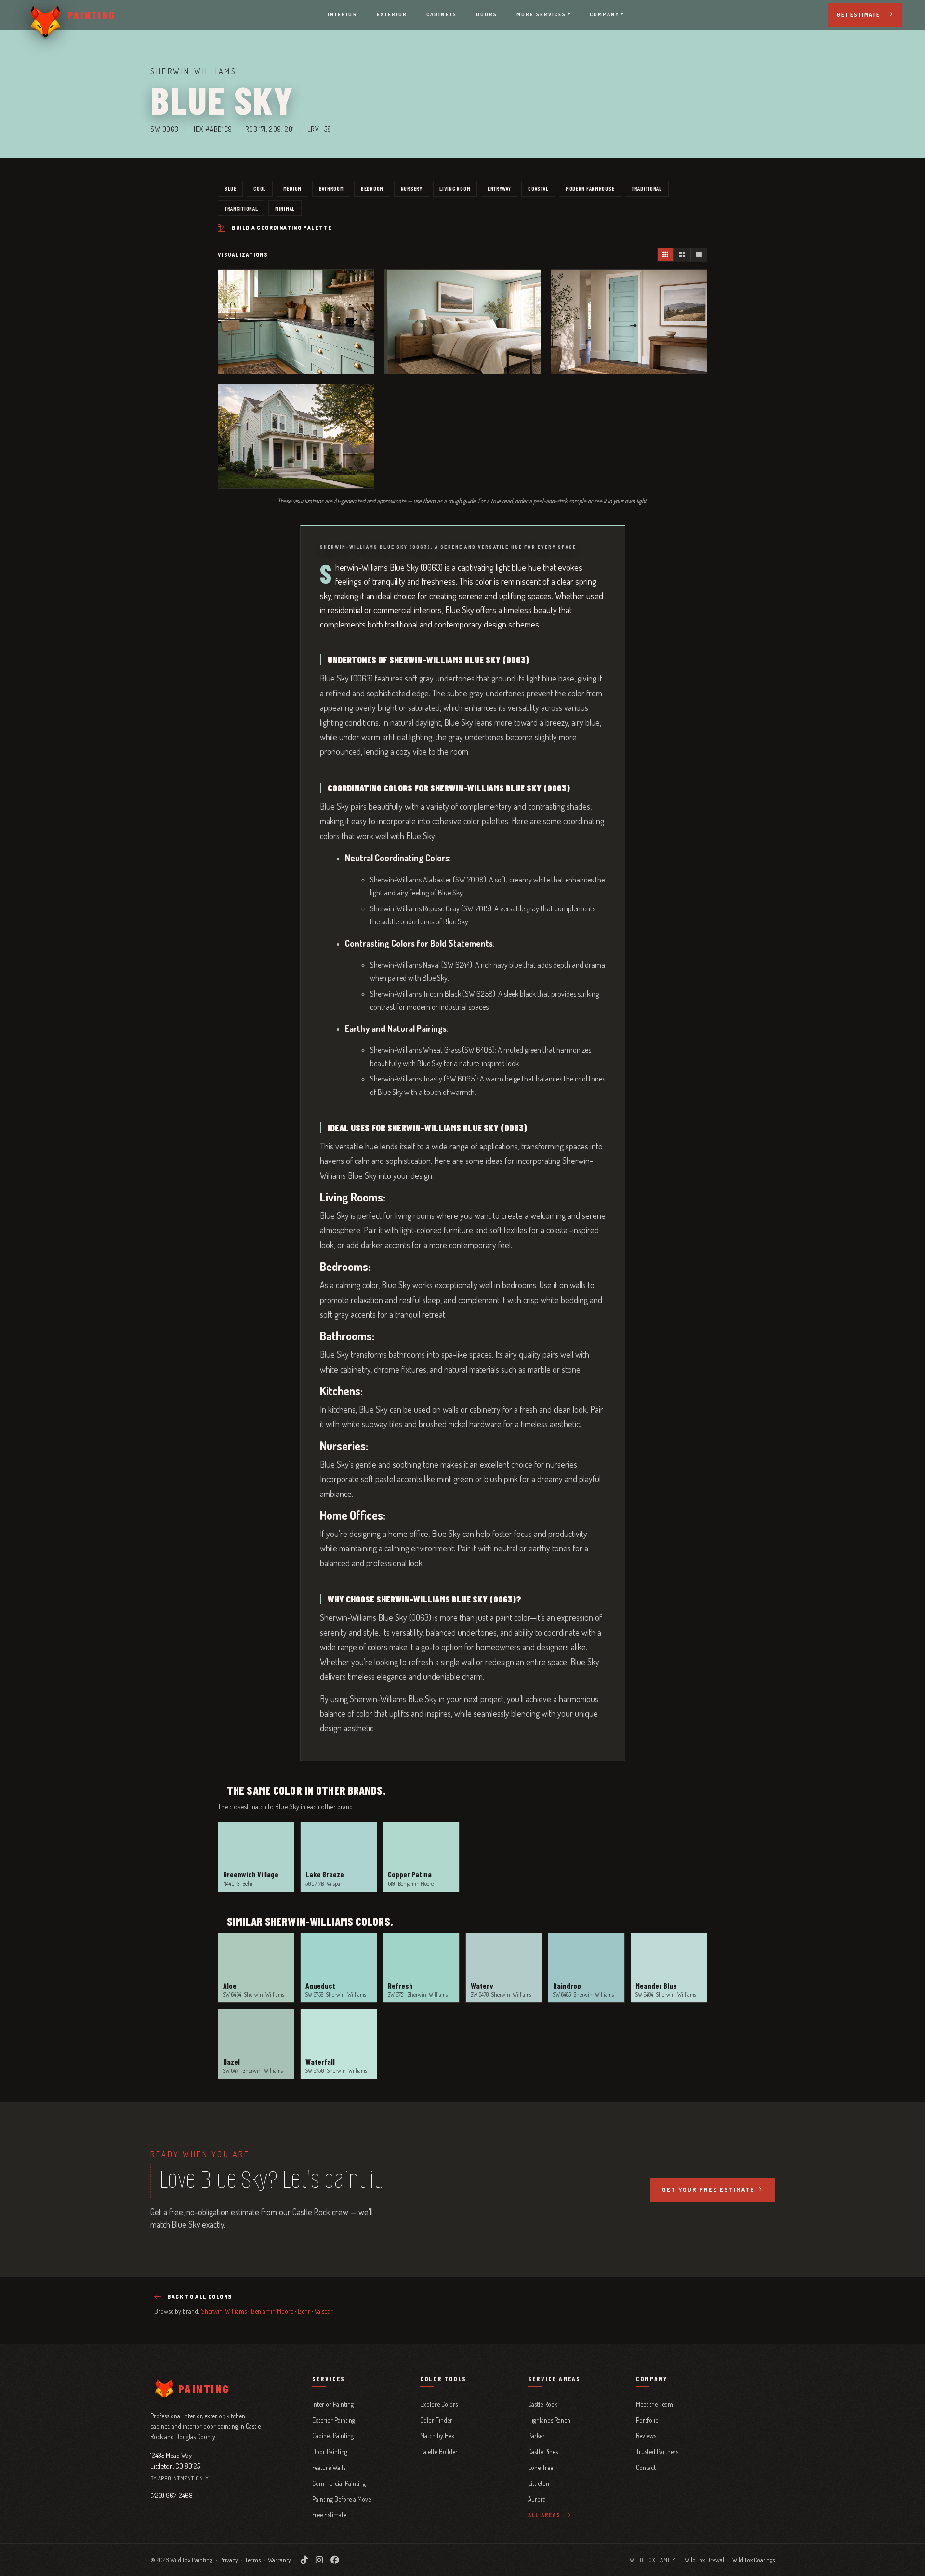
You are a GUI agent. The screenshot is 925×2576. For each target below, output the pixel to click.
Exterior (392, 14)
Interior (343, 14)
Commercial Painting (339, 2483)
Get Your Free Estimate (708, 2189)
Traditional (647, 188)
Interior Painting (333, 2404)
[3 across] (666, 255)
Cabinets (442, 14)
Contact (646, 2467)
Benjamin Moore (272, 2311)
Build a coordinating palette (282, 228)
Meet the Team (654, 2404)
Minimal (285, 208)
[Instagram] (319, 2560)
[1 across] (699, 255)
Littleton (539, 2483)
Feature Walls (329, 2467)
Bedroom (372, 188)
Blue (231, 188)
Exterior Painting (334, 2420)
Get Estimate (858, 15)
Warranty (279, 2560)
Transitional (241, 208)
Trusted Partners (657, 2451)
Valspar (324, 2311)
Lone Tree (541, 2467)
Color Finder (436, 2420)
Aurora (537, 2499)
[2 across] (682, 255)
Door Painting (330, 2451)
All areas (545, 2515)
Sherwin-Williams (224, 2311)
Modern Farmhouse (590, 188)
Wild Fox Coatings (753, 2560)
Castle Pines (543, 2451)
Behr (304, 2311)
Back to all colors (199, 2297)
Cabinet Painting (333, 2436)
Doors (487, 14)
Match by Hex (437, 2436)
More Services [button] (541, 14)
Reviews (646, 2436)
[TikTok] (304, 2560)
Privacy (229, 2560)
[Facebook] (335, 2560)
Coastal (538, 188)
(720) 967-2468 (172, 2495)
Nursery (412, 188)
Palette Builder (439, 2451)
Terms (253, 2560)
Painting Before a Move (342, 2499)
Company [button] (605, 14)
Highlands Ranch (549, 2420)
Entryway (499, 188)
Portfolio (647, 2420)
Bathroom (331, 188)
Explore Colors (439, 2404)
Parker (536, 2436)
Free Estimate (329, 2515)
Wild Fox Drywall (705, 2560)
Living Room (455, 188)
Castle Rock (542, 2404)
